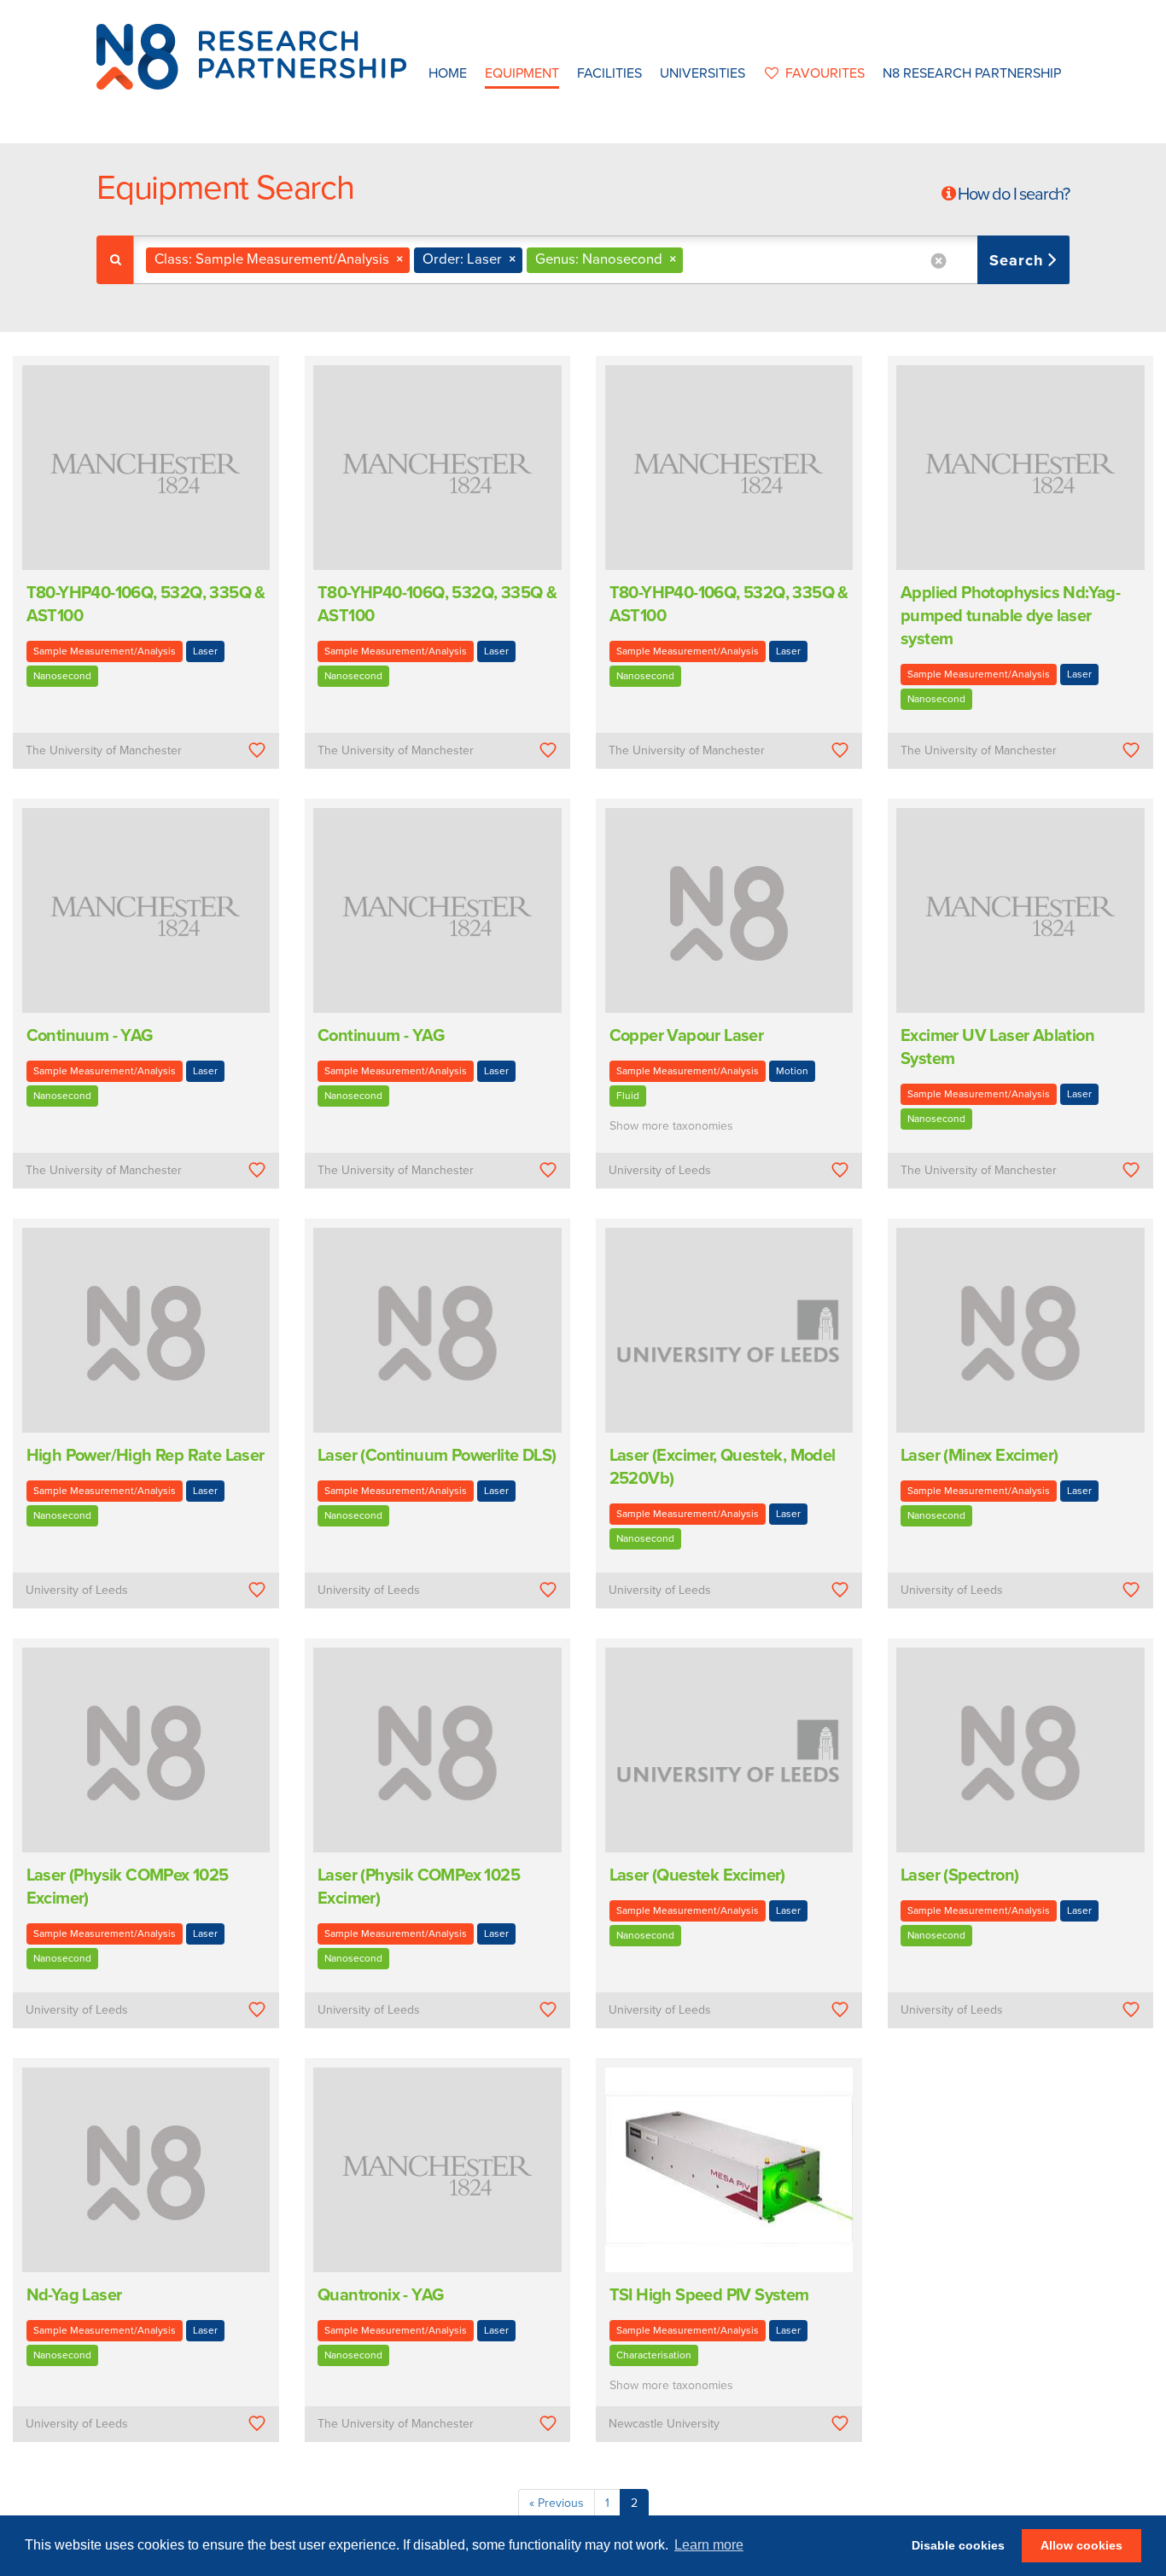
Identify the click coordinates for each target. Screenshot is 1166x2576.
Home (448, 73)
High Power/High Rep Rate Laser (146, 1456)
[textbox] (694, 260)
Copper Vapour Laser (687, 1036)
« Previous (557, 2503)
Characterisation (654, 2355)
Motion (792, 1071)
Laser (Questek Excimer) (697, 1875)
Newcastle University (664, 2424)
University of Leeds (660, 1170)
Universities (703, 73)
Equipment (522, 73)
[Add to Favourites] (257, 750)
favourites (825, 73)
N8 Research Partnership (972, 73)
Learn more (709, 2545)
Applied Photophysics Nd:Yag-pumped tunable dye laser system (1010, 616)
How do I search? (1014, 195)
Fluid (628, 1096)
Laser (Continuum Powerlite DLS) (437, 1456)
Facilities (609, 73)
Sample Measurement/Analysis (105, 651)
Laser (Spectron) (959, 1875)
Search (1019, 260)
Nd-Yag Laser (74, 2295)
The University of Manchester (104, 750)
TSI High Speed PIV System (709, 2295)
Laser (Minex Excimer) (979, 1456)
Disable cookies (958, 2545)
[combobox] (601, 260)
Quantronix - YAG (380, 2295)
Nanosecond (62, 676)
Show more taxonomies (671, 1126)
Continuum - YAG (90, 1036)
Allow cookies (1081, 2545)
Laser (205, 651)
